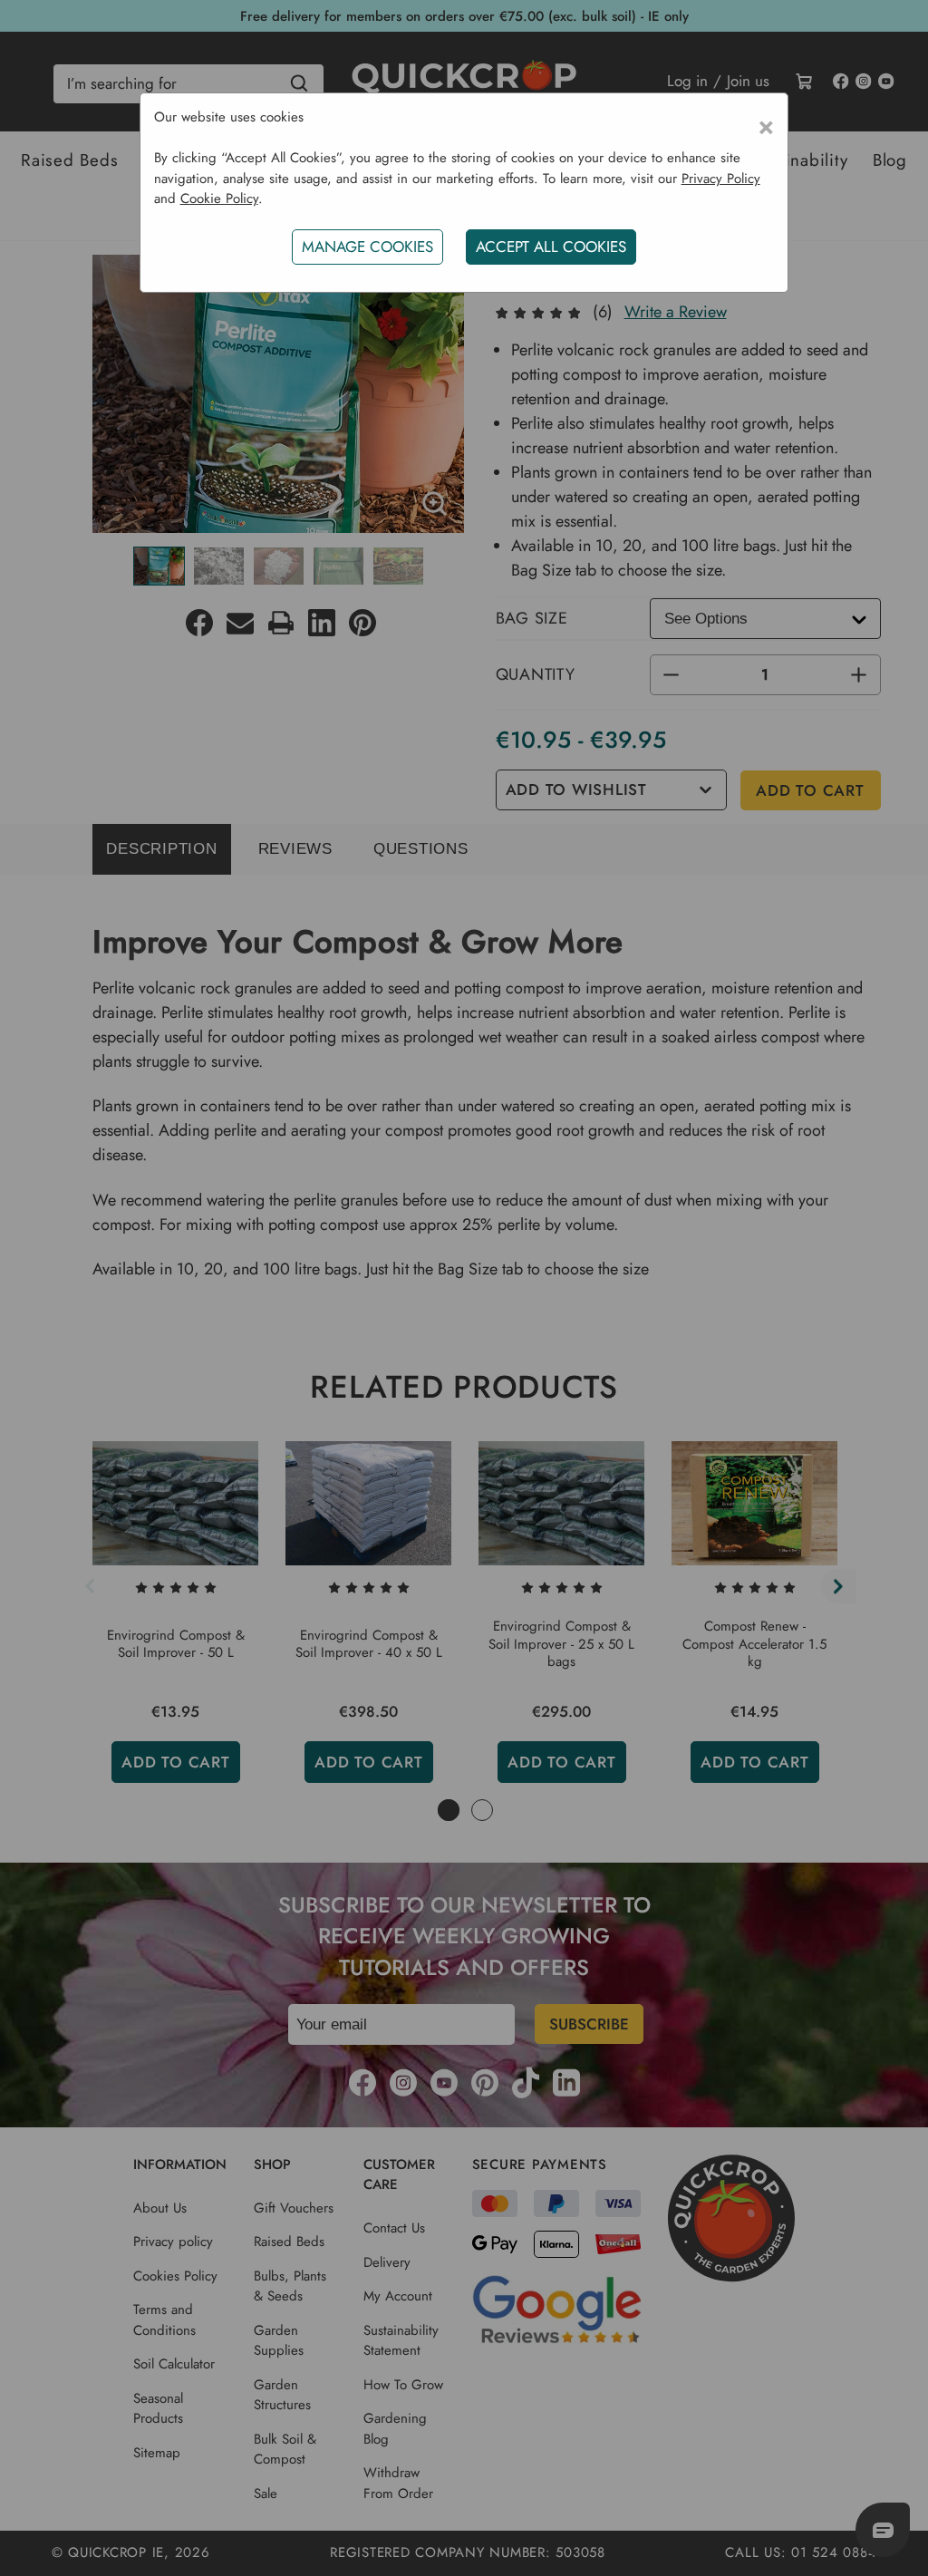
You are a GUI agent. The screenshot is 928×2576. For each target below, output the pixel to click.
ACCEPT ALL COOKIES (551, 247)
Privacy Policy (721, 179)
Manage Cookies (367, 247)
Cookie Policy (219, 199)
